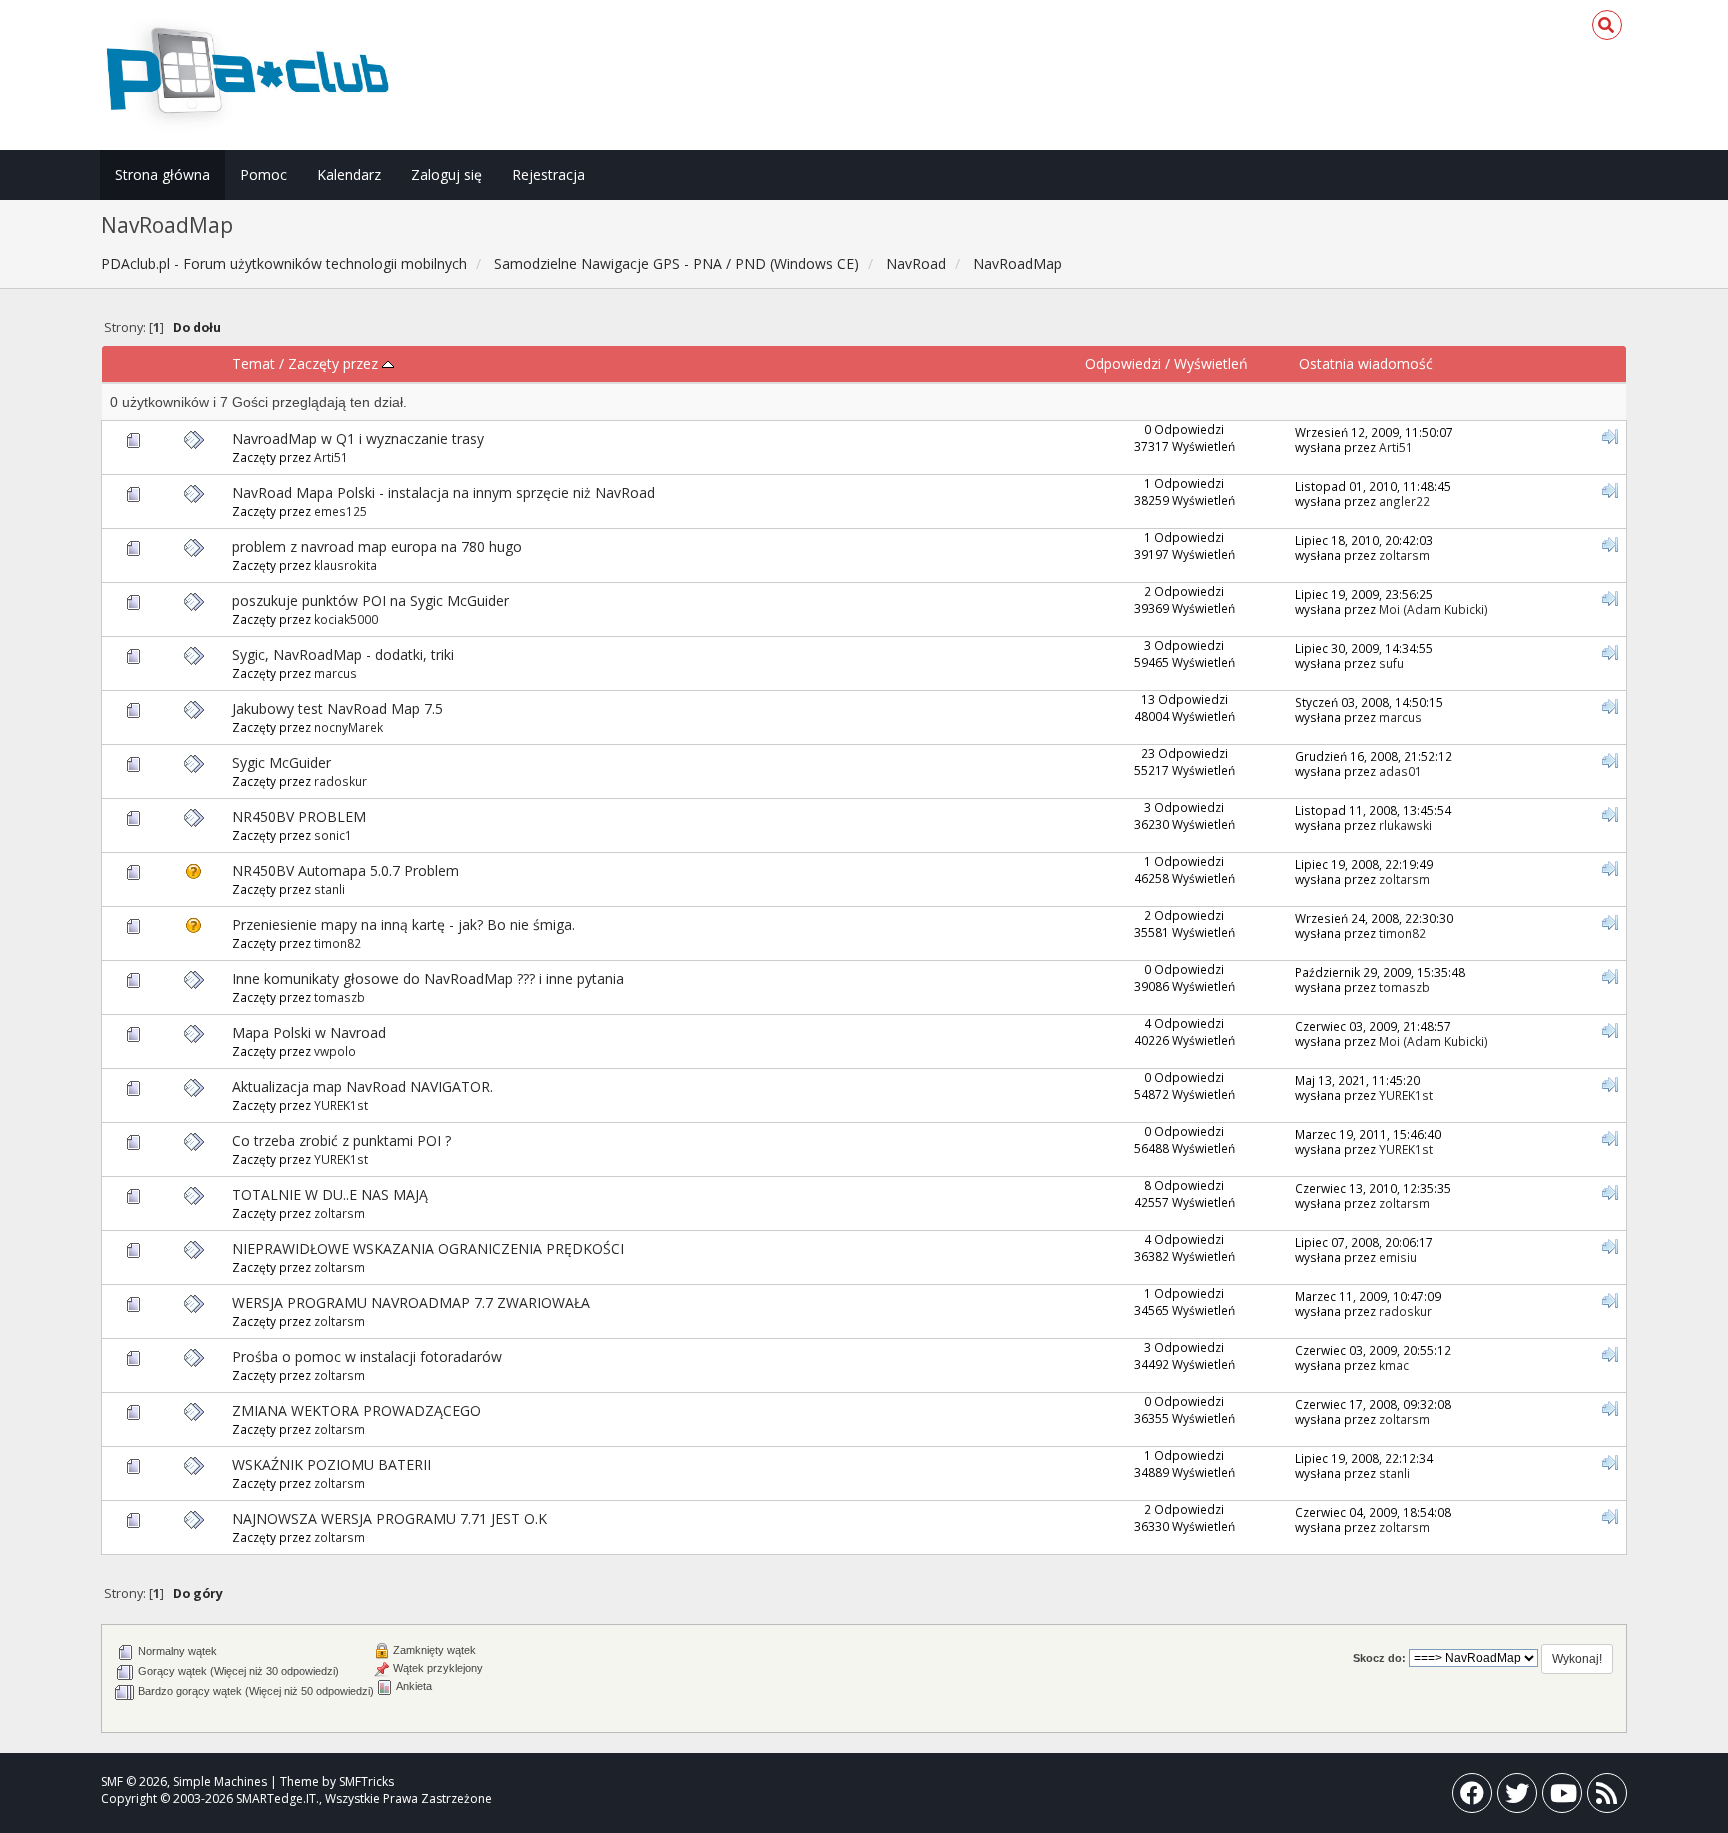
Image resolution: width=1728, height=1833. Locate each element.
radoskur (340, 781)
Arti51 (331, 457)
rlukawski (1405, 825)
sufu (1391, 663)
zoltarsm (1404, 555)
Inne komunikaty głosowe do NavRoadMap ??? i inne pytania (428, 978)
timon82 (337, 943)
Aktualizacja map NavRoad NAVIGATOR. (362, 1086)
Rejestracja (548, 174)
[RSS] (1607, 1797)
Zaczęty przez (335, 363)
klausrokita (345, 565)
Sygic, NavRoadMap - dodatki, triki (343, 654)
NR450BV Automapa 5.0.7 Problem (345, 870)
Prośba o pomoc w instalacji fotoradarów (367, 1356)
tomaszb (339, 997)
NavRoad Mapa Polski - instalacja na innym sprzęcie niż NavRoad (443, 492)
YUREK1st (341, 1105)
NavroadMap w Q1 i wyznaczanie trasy (358, 438)
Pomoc (263, 174)
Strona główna (162, 174)
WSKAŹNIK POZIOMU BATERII (331, 1464)
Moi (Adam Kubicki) (1433, 609)
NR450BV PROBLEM (299, 816)
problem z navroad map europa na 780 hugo (377, 546)
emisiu (1398, 1257)
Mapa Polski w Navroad (309, 1032)
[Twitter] (1517, 1797)
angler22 (1404, 501)
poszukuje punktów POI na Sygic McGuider (370, 600)
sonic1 (333, 835)
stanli (329, 889)
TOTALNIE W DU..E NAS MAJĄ (330, 1194)
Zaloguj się (446, 174)
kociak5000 (346, 619)
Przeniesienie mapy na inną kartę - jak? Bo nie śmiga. (403, 924)
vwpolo (335, 1051)
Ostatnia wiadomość (1366, 363)
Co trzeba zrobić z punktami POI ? (341, 1140)
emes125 (340, 511)
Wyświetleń (1211, 363)
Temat (253, 363)
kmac (1394, 1365)
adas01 (1400, 771)
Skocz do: (1379, 1658)
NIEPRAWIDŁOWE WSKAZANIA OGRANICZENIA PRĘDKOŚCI (428, 1248)
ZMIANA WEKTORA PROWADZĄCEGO (356, 1410)
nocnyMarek (348, 727)
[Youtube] (1562, 1797)
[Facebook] (1472, 1797)
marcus (335, 673)
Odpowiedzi (1123, 363)
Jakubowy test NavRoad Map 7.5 (337, 708)
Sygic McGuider (281, 762)
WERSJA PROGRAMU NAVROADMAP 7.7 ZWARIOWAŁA (411, 1302)
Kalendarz (349, 174)
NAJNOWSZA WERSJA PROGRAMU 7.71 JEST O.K (389, 1518)
